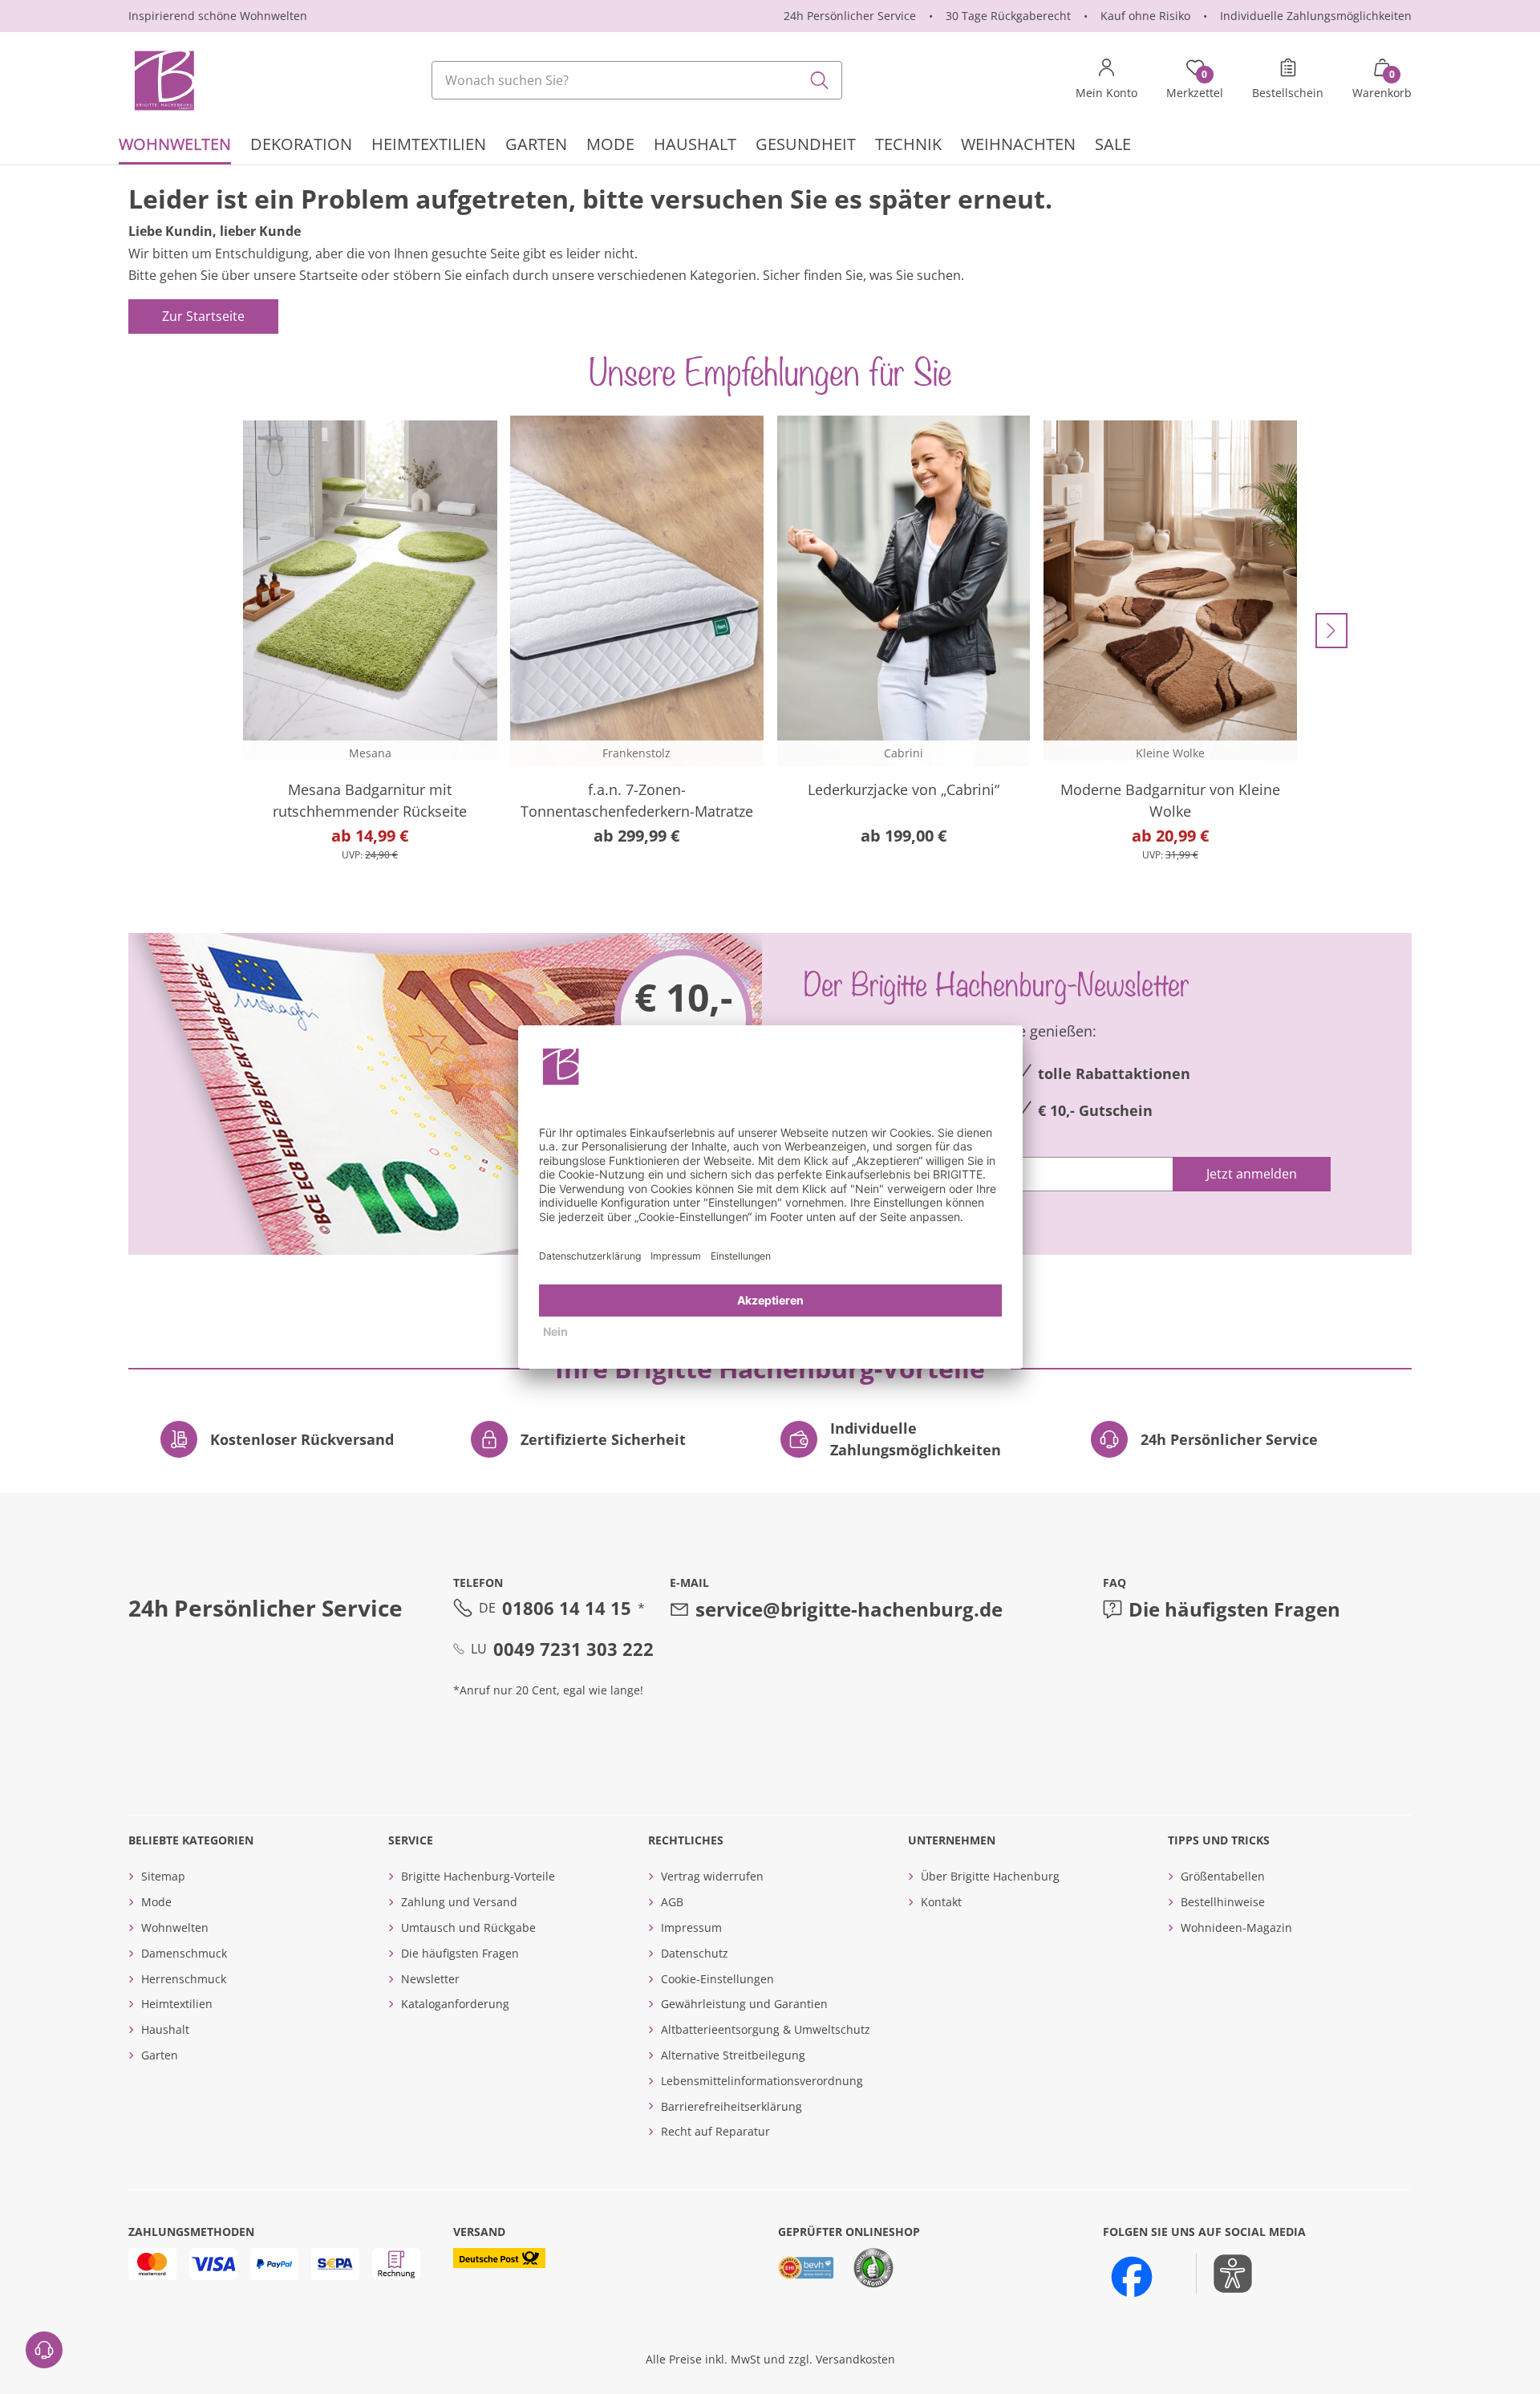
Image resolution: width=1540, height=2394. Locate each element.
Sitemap (163, 1876)
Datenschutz (695, 1953)
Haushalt (165, 2029)
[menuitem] (175, 146)
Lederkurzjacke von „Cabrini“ (904, 789)
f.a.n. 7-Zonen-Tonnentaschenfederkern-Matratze (637, 800)
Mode (156, 1902)
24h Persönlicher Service (850, 16)
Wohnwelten (175, 1927)
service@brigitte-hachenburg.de (849, 1609)
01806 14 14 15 (567, 1608)
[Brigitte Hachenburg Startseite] (163, 80)
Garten (160, 2055)
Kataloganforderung (455, 2004)
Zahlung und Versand (459, 1902)
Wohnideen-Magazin (1236, 1927)
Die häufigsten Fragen (1234, 1609)
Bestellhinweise (1223, 1902)
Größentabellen (1223, 1876)
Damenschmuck (184, 1953)
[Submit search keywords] (820, 80)
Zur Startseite (203, 316)
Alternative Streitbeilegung (733, 2055)
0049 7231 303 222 (573, 1649)
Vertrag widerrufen (712, 1876)
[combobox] (637, 80)
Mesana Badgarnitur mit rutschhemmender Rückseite (370, 800)
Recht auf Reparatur (715, 2131)
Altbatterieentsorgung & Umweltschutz (766, 2029)
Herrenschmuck (184, 1979)
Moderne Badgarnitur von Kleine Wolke (1170, 800)
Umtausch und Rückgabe (468, 1927)
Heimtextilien (177, 2004)
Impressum (691, 1927)
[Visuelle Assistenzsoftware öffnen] (1224, 2274)
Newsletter (430, 1979)
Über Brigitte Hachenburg (990, 1876)
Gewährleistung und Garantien (744, 2004)
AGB (672, 1902)
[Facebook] (1132, 2277)
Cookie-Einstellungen (717, 1979)
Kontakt (941, 1902)
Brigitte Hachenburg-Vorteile (478, 1876)
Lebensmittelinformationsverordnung (762, 2081)
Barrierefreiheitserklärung (731, 2106)
